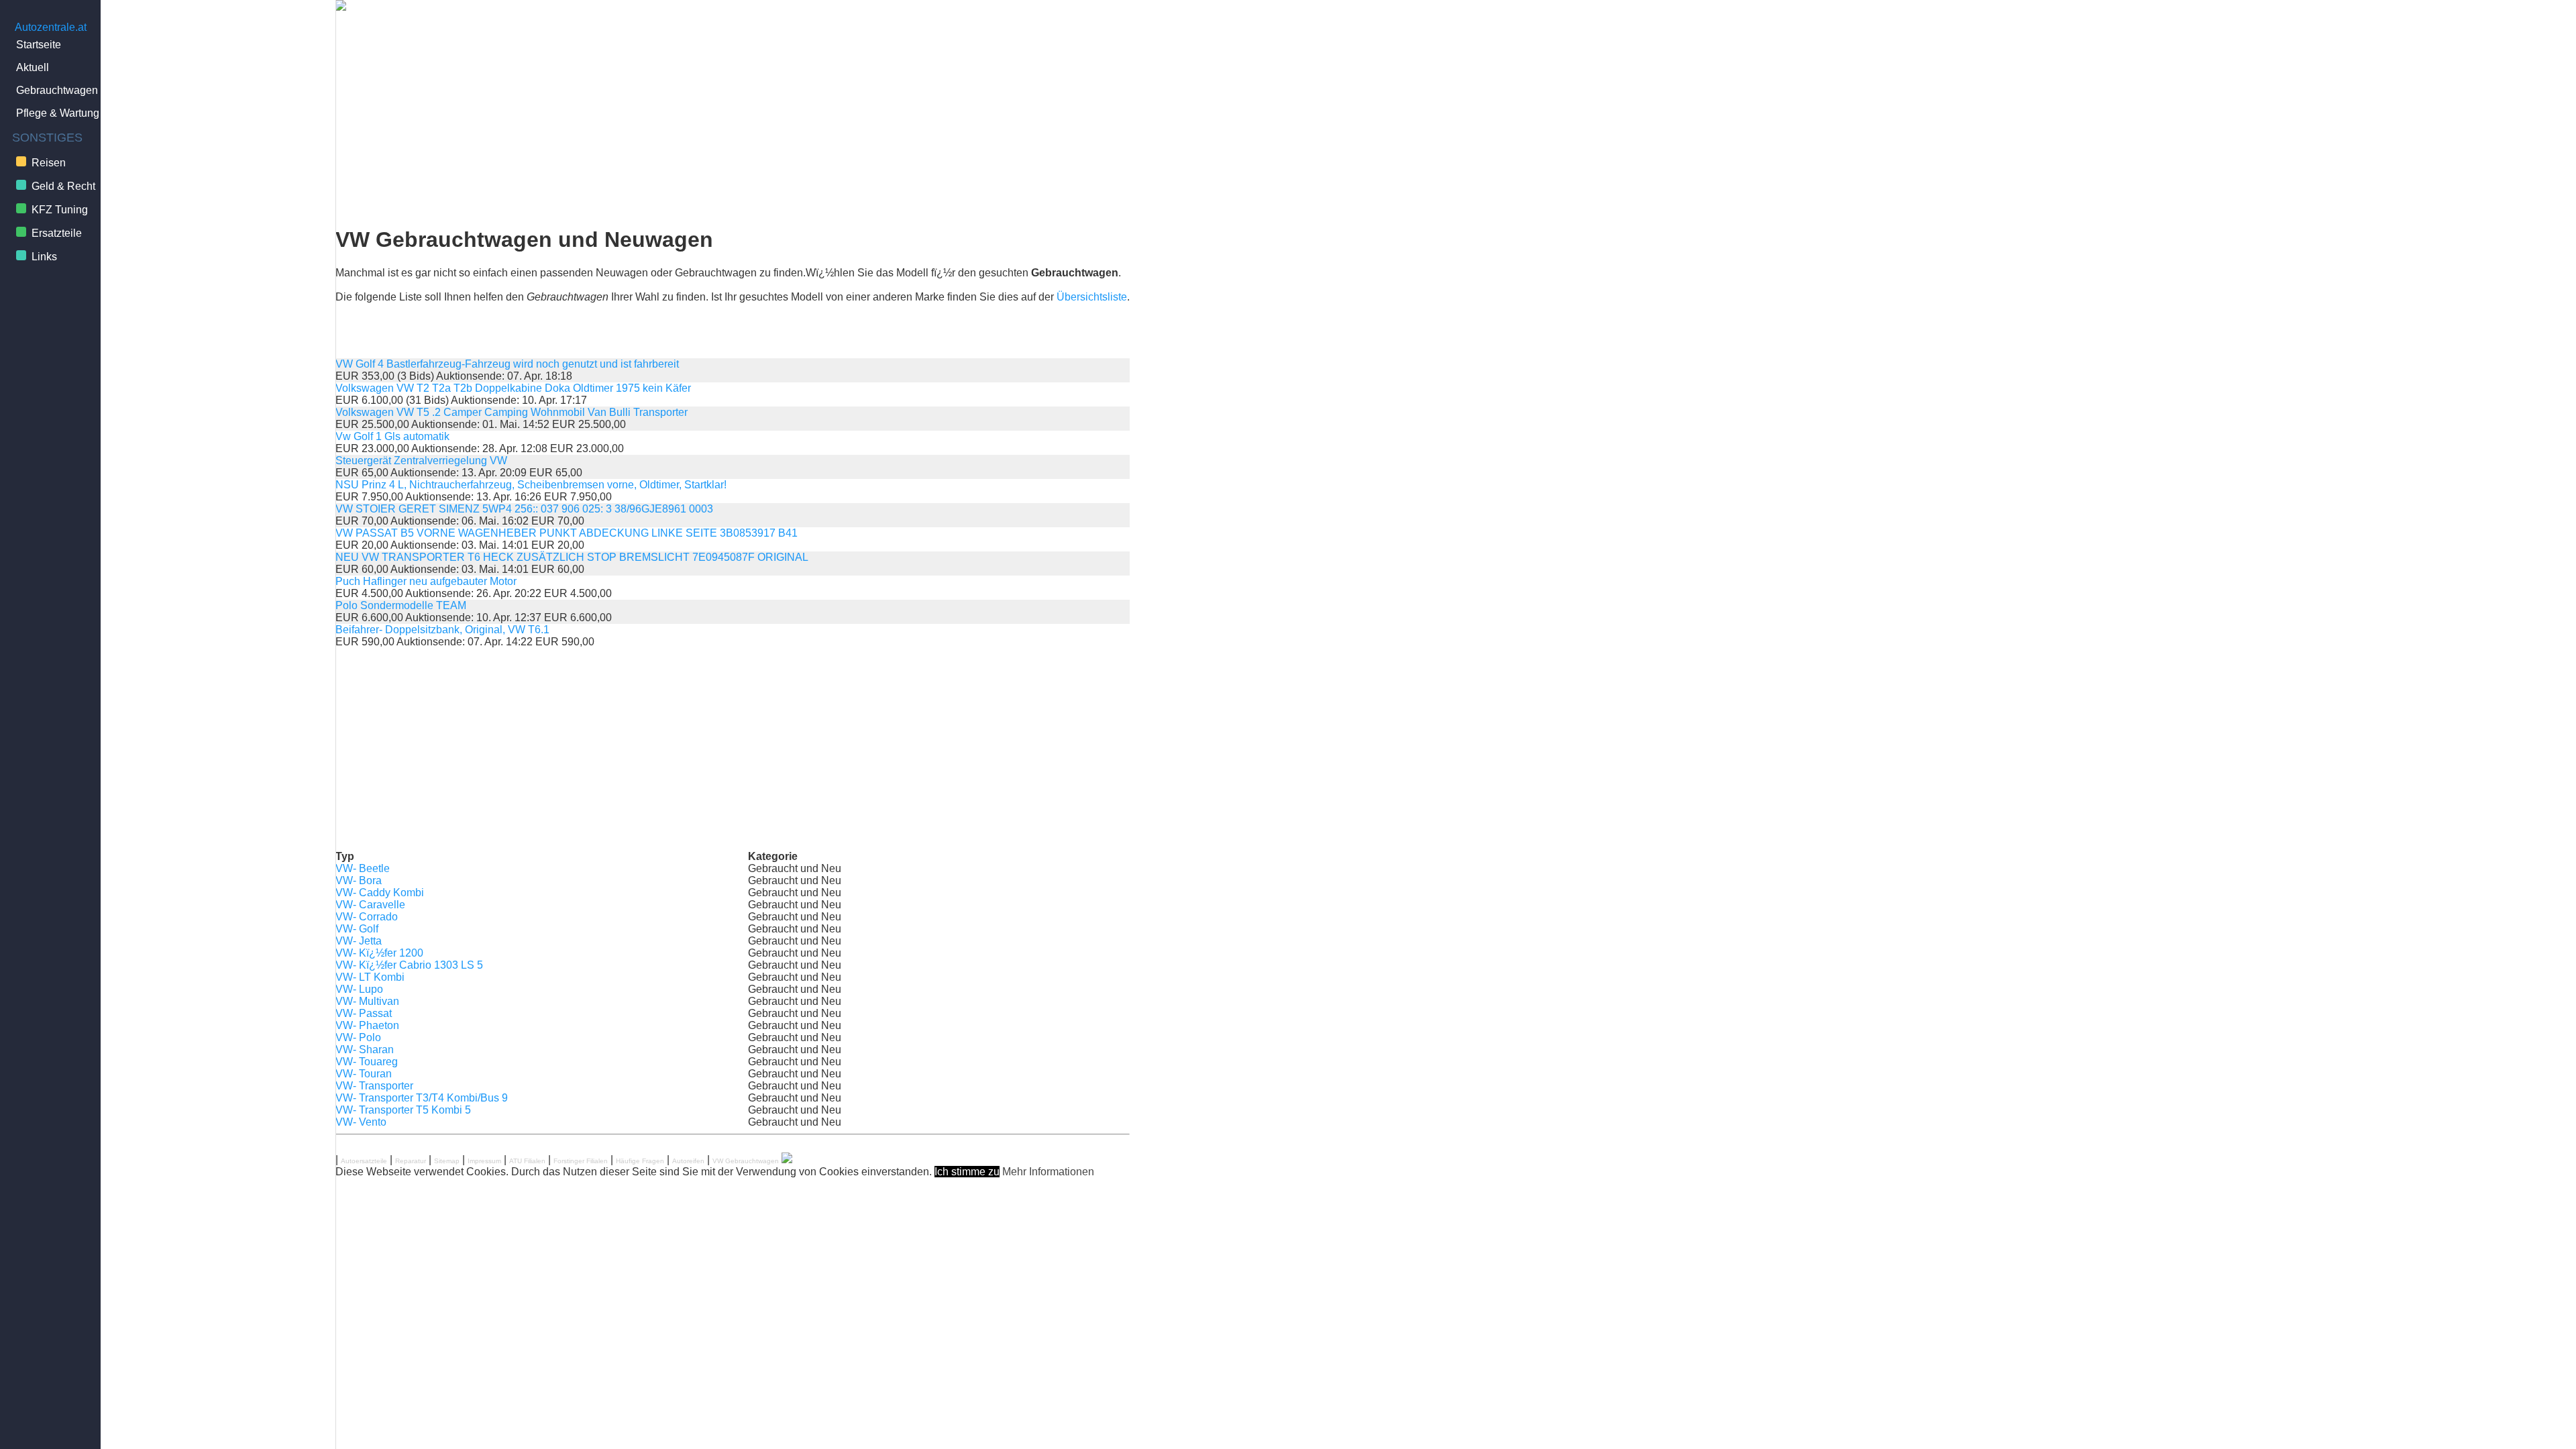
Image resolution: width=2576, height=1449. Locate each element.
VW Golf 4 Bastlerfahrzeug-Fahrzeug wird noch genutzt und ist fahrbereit (507, 364)
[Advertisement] (733, 119)
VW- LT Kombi (370, 977)
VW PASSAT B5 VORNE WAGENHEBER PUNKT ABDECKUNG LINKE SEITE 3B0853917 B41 (567, 533)
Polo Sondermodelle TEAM (401, 605)
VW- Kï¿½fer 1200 (379, 953)
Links (44, 257)
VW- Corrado (367, 917)
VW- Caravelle (370, 905)
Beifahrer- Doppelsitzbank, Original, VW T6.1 (442, 630)
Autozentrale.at (51, 27)
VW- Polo (358, 1037)
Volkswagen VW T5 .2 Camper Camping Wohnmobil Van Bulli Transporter (512, 412)
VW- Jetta (359, 941)
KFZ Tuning (60, 210)
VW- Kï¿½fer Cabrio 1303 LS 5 (409, 965)
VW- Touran (364, 1074)
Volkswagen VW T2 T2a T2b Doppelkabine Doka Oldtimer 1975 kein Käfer (513, 388)
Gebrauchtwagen (57, 90)
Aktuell (33, 67)
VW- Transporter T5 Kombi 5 (403, 1110)
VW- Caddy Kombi (380, 893)
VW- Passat (364, 1013)
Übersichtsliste (1092, 297)
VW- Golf (357, 929)
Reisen (49, 163)
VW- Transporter (374, 1086)
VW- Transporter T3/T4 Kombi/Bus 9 (422, 1098)
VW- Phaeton (367, 1025)
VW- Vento (361, 1122)
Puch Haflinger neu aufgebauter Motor (426, 581)
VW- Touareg (367, 1062)
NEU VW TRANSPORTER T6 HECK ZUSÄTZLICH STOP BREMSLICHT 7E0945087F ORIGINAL (572, 557)
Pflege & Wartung (58, 113)
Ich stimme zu (967, 1172)
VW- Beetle (363, 868)
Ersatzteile (57, 233)
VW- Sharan (365, 1050)
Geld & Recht (63, 186)
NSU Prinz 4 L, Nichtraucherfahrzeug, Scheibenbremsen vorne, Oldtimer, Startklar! (531, 485)
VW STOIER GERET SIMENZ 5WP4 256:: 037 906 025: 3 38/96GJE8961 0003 (524, 509)
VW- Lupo (359, 989)
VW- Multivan (367, 1001)
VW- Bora (359, 880)
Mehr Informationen (1048, 1172)
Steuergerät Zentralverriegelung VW (421, 461)
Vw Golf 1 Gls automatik (392, 436)
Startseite (39, 45)
